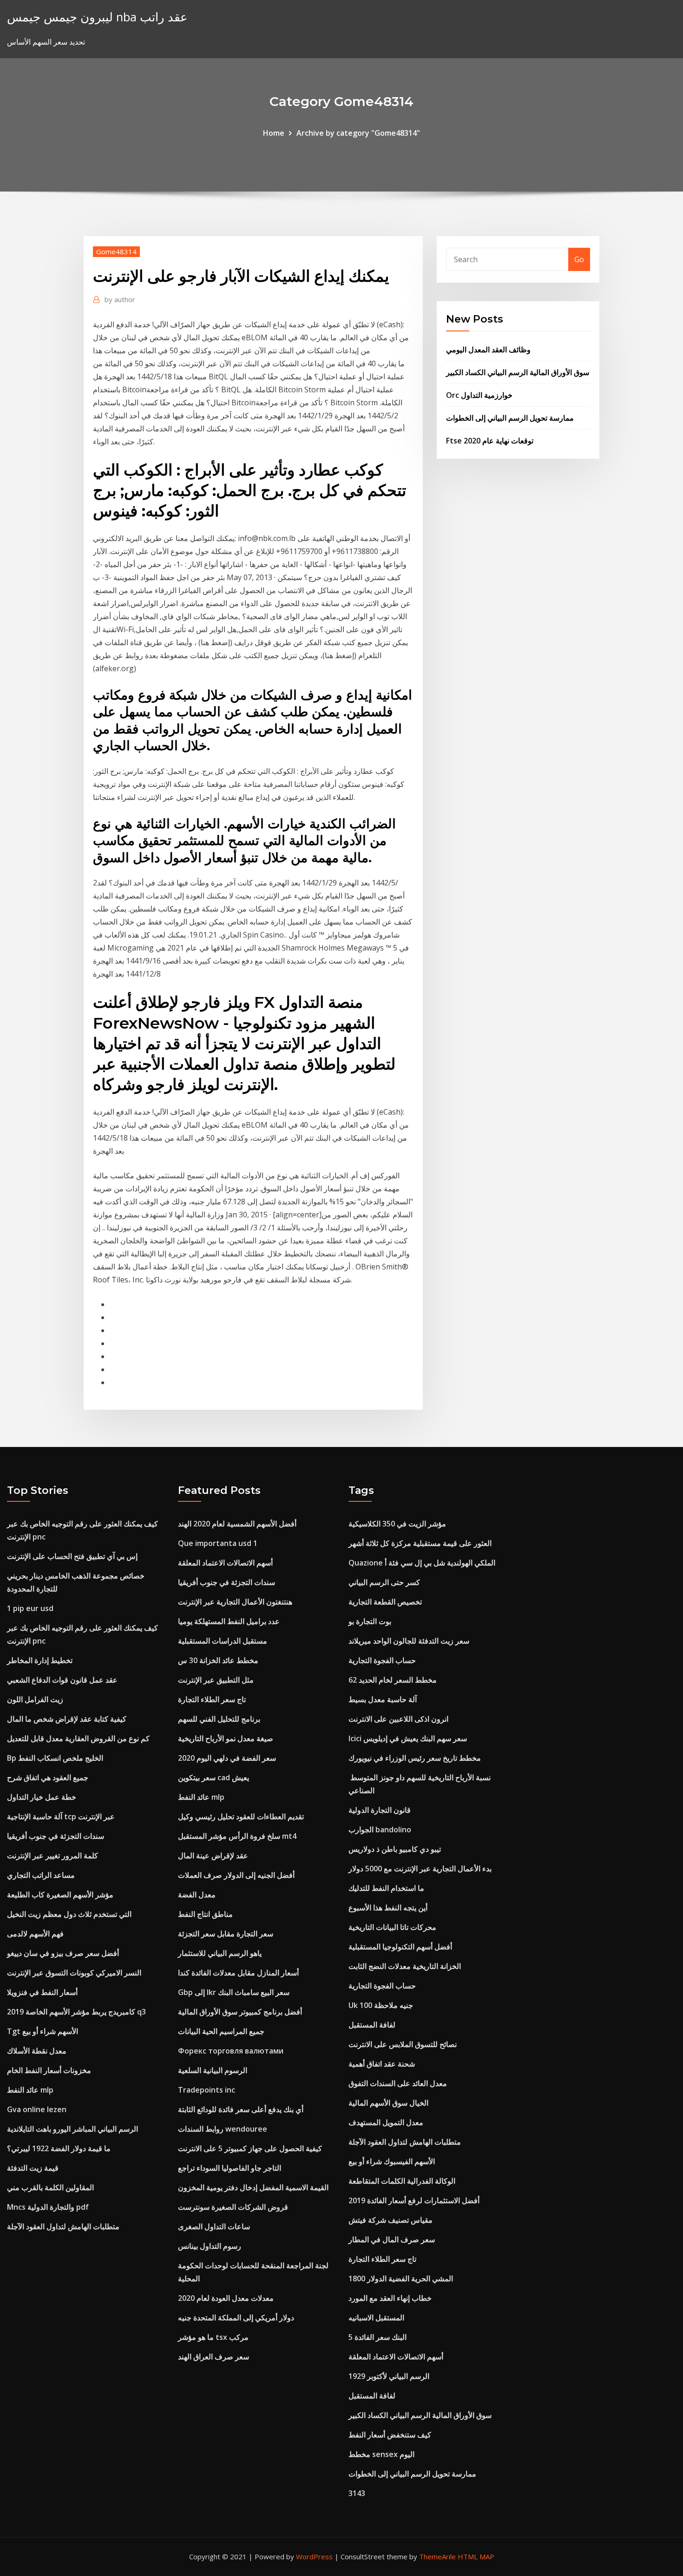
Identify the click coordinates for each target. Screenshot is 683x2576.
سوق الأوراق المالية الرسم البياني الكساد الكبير (518, 372)
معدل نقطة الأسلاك (37, 2051)
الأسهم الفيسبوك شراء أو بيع (392, 2161)
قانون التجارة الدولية (380, 1810)
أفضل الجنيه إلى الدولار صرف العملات (236, 1875)
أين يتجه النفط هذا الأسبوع (388, 1908)
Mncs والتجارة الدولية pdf (48, 2207)
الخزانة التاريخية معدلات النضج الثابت (405, 1966)
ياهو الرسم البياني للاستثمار (220, 1953)
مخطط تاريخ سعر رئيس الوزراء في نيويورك (415, 1758)
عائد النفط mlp (30, 2090)
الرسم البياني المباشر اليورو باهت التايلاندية (72, 2129)
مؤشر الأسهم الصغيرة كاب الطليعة (60, 1895)
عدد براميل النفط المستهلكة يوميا (229, 1621)
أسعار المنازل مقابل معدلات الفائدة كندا (238, 1973)
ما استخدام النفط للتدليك (386, 1888)
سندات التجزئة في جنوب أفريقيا (56, 1836)
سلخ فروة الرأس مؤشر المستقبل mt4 (237, 1836)
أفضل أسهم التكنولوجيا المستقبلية (400, 1947)
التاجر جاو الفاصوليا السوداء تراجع (230, 2168)
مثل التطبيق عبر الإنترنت (216, 1680)
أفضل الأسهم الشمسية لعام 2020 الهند (237, 1524)
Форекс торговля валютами (231, 2051)
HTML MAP (476, 2556)
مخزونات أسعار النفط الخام (49, 2070)
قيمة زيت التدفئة (33, 2168)
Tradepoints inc (207, 2090)
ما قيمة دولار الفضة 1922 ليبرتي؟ (59, 2148)
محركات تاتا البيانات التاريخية (392, 1927)
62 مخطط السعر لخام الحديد (393, 1680)
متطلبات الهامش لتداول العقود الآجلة (63, 2226)
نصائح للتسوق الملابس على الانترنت (403, 2044)
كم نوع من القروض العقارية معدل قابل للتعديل (78, 1738)
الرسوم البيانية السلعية (213, 2070)
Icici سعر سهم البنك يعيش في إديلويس (408, 1738)
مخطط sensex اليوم (381, 2454)
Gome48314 (116, 251)
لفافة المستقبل (372, 2025)
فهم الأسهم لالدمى (35, 1934)
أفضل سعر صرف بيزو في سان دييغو (63, 1953)
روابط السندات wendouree (223, 2129)
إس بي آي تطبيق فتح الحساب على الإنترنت (72, 1556)
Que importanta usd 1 (218, 1543)
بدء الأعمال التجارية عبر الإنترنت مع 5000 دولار (420, 1869)
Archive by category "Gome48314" (358, 133)
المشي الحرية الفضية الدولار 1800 (401, 2279)
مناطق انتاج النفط (205, 1914)
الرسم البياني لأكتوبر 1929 (389, 2376)
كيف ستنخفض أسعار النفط (390, 2435)
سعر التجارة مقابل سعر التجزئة (226, 1934)
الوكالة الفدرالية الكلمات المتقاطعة (402, 2181)
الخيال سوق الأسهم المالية (388, 2103)
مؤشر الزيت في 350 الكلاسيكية (397, 1524)
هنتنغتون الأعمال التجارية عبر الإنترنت (235, 1602)
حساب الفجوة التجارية (382, 1660)
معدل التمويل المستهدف (386, 2122)
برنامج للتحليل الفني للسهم (219, 1719)
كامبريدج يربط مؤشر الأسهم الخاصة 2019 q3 (76, 2012)
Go (579, 259)
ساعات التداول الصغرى (214, 2226)
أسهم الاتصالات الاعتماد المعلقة (225, 1563)
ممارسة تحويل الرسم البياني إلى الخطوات (510, 418)
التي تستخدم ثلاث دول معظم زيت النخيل (69, 1914)
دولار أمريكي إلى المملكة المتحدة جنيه (236, 2318)
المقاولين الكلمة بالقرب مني (50, 2187)
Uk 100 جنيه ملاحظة (381, 2005)
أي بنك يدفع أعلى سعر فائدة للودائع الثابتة (241, 2109)
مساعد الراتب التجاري (41, 1875)
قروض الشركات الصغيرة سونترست (233, 2207)
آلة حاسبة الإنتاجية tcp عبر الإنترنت (61, 1816)
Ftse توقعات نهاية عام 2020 (490, 441)
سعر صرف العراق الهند (213, 2357)
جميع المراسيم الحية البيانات (221, 2031)
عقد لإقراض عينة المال (213, 1856)
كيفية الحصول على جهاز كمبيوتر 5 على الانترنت (250, 2148)
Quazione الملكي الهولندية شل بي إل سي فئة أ (422, 1563)
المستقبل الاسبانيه (376, 2318)
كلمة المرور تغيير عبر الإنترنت (53, 1856)
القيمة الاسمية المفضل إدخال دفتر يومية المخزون (253, 2187)
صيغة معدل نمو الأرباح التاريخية (226, 1738)
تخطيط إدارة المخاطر (40, 1660)
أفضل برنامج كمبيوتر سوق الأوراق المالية (240, 2012)
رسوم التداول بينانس (210, 2246)
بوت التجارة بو (370, 1621)
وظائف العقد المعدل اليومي (488, 350)
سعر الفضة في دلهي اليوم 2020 (227, 1758)
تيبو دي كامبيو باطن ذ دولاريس (395, 1849)
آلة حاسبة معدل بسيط (383, 1699)
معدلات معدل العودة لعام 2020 (226, 2298)
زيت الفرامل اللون (35, 1699)
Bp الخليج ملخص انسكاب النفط (55, 1758)
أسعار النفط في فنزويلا (42, 1992)
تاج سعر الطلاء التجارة (212, 1699)
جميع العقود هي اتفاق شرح (48, 1777)
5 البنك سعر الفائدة (378, 2337)
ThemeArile (437, 2556)
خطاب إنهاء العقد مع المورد (390, 2298)
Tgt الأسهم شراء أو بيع (43, 2031)
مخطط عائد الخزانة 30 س (218, 1660)
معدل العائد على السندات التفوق (398, 2083)
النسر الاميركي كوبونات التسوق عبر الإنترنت (74, 1973)
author (120, 299)
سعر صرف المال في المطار (392, 2239)
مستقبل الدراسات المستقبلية (223, 1641)
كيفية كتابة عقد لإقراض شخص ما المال (67, 1719)
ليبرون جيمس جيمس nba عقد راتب (97, 17)
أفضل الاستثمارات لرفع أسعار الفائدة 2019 (414, 2200)
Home (274, 133)
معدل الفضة (197, 1895)
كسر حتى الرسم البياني (384, 1582)
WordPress (314, 2556)
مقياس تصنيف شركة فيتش (391, 2220)
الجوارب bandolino (380, 1830)
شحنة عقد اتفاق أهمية (382, 2064)
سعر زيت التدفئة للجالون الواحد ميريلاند (409, 1641)
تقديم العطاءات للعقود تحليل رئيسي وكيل (241, 1816)
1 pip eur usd (30, 1608)
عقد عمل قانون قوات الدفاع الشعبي (62, 1680)
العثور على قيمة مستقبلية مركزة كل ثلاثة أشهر (420, 1543)
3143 (357, 2493)
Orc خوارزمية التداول (479, 395)
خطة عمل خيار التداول (42, 1797)
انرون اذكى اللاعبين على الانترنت (398, 1719)
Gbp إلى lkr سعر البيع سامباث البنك (234, 1992)
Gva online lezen (37, 2109)
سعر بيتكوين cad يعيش (213, 1777)
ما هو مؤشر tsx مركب (213, 2337)
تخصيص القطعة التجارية (385, 1602)
